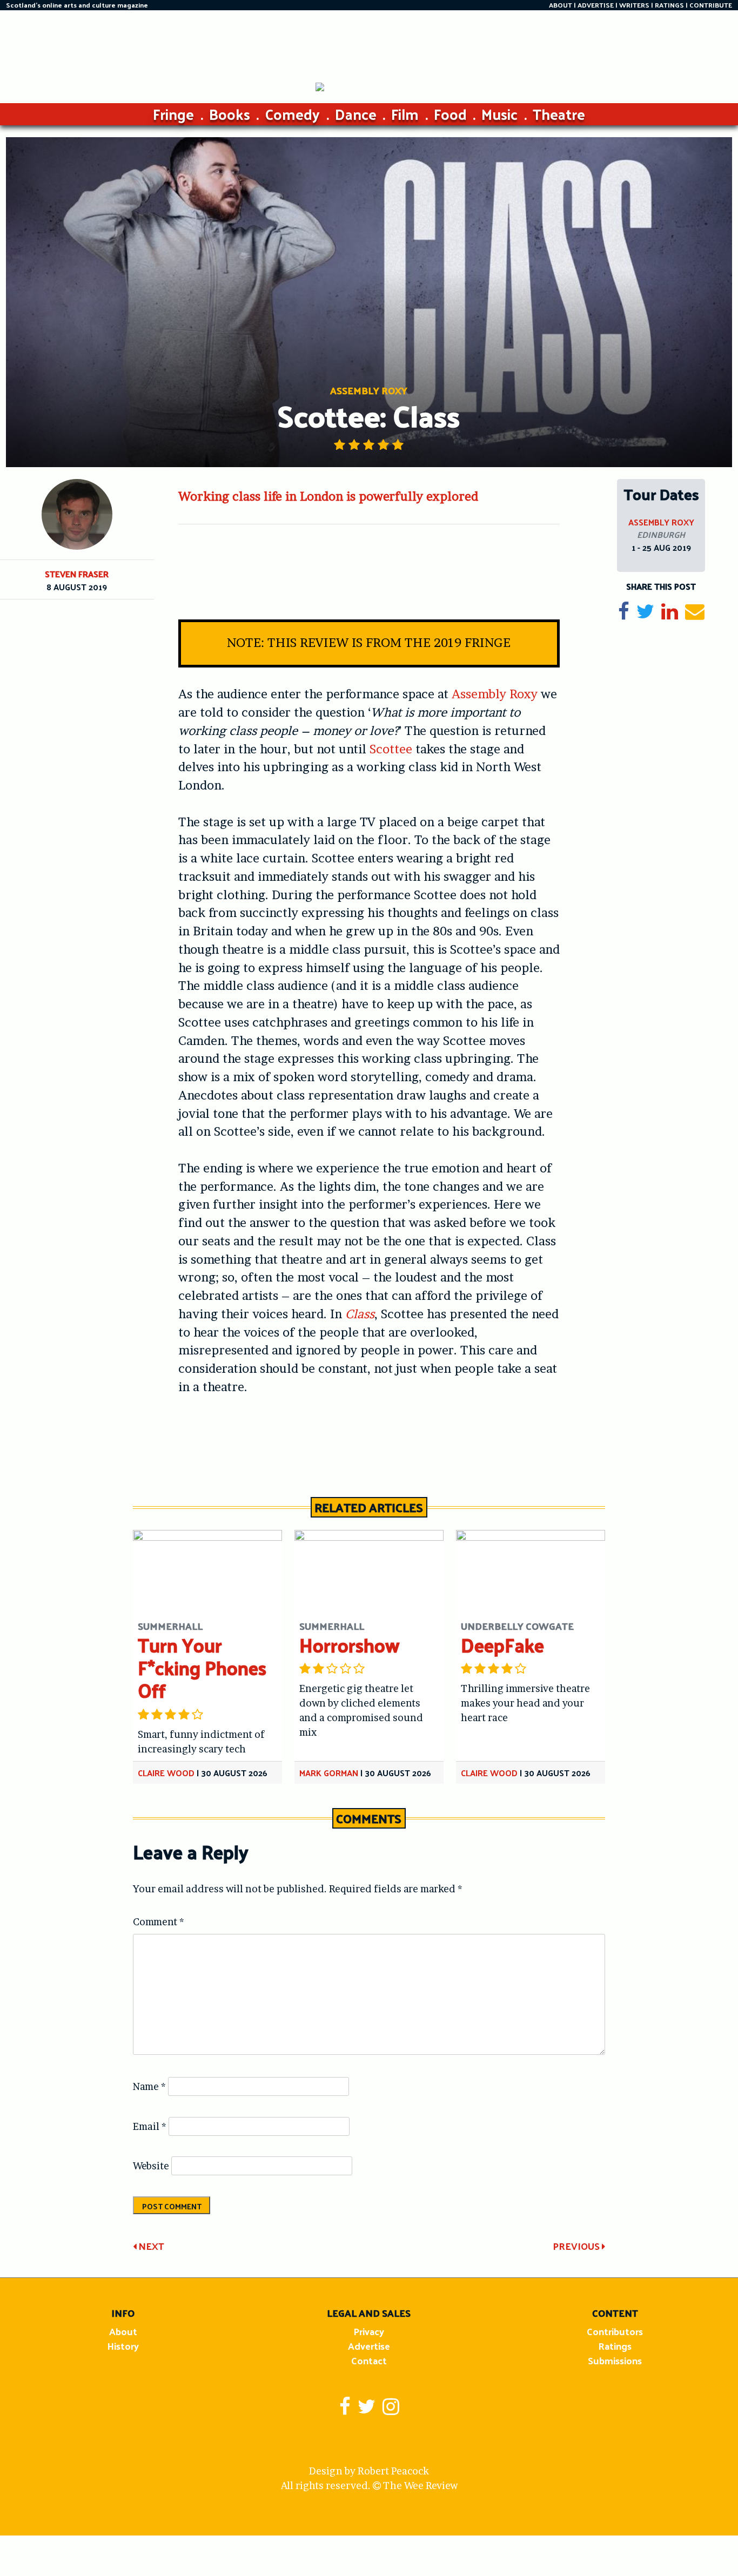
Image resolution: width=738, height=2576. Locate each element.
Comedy (292, 114)
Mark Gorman (329, 1773)
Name (149, 2086)
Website (151, 2166)
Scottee (391, 749)
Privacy (369, 2331)
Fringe (173, 114)
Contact (369, 2360)
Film (405, 114)
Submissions (615, 2360)
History (123, 2346)
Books (230, 114)
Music (499, 114)
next (150, 2246)
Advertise (369, 2346)
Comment (159, 1922)
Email (150, 2126)
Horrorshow (350, 1645)
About (123, 2331)
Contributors (615, 2331)
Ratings (615, 2346)
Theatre (559, 114)
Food (450, 114)
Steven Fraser (77, 574)
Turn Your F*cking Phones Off (202, 1667)
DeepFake (502, 1645)
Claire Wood (166, 1773)
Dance (356, 114)
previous (577, 2246)
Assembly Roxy (495, 694)
